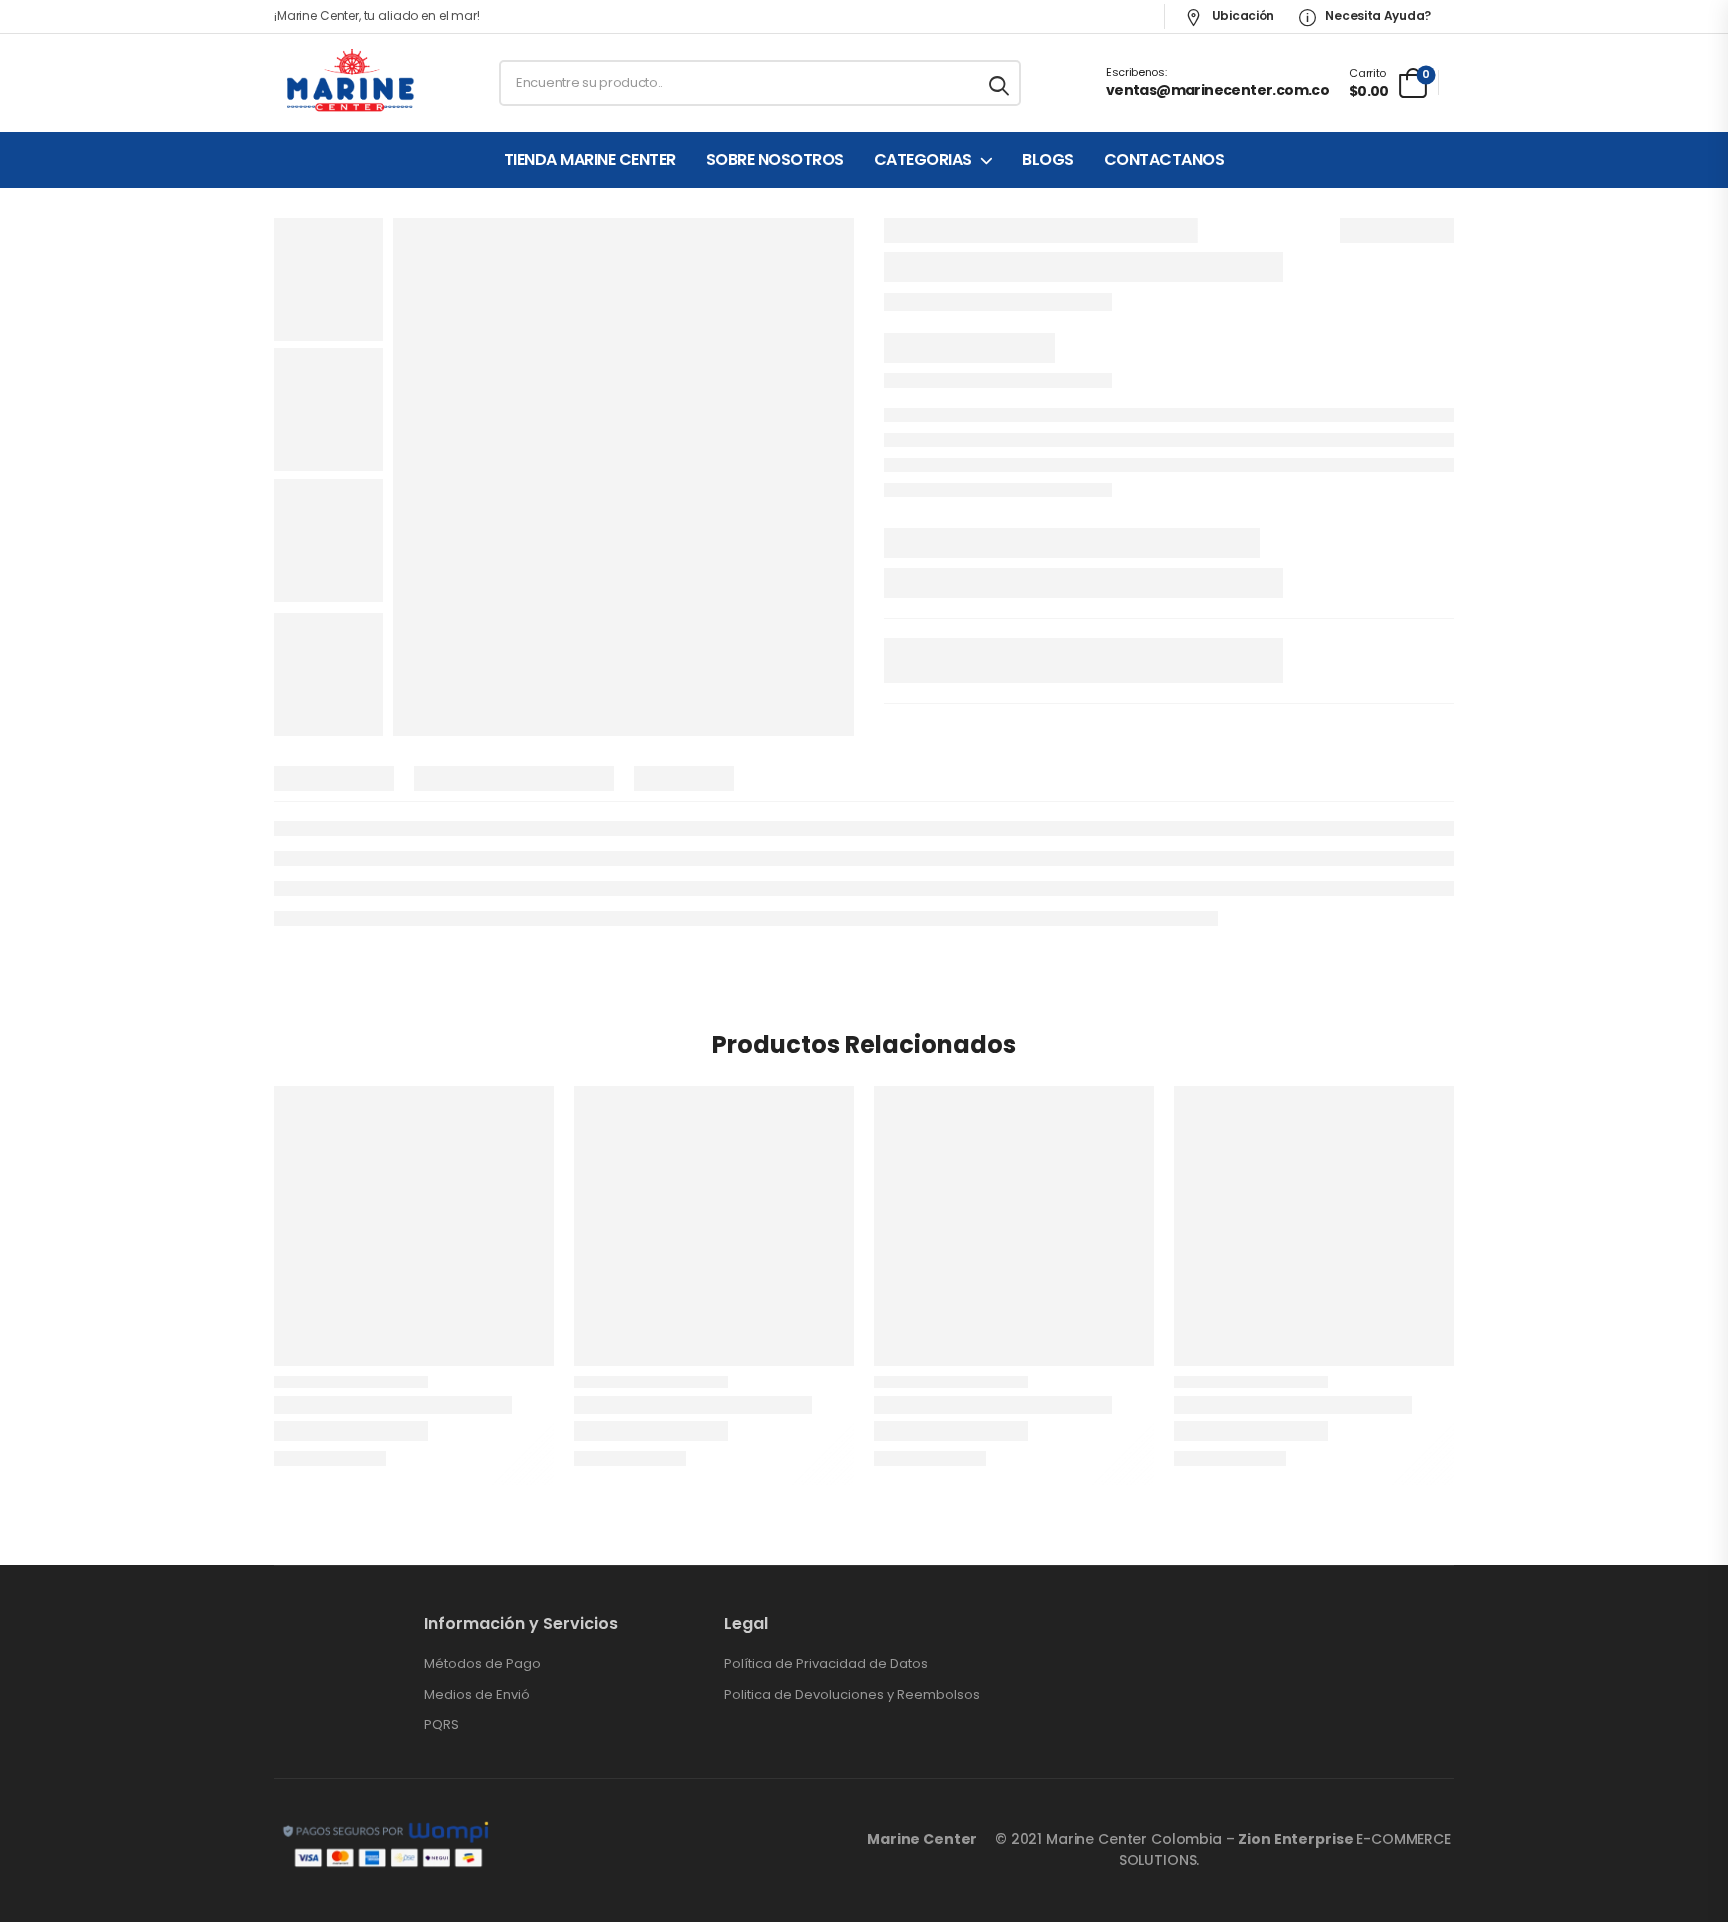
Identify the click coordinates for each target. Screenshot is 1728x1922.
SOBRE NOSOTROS (775, 160)
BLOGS (1048, 160)
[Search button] (1000, 83)
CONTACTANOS (1164, 160)
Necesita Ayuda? (1377, 15)
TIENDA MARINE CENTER (590, 160)
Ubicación (1241, 15)
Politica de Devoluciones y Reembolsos (852, 1695)
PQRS (441, 1725)
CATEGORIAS (923, 160)
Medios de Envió (477, 1695)
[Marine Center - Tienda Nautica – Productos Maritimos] (350, 83)
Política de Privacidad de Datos (826, 1664)
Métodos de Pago (482, 1664)
